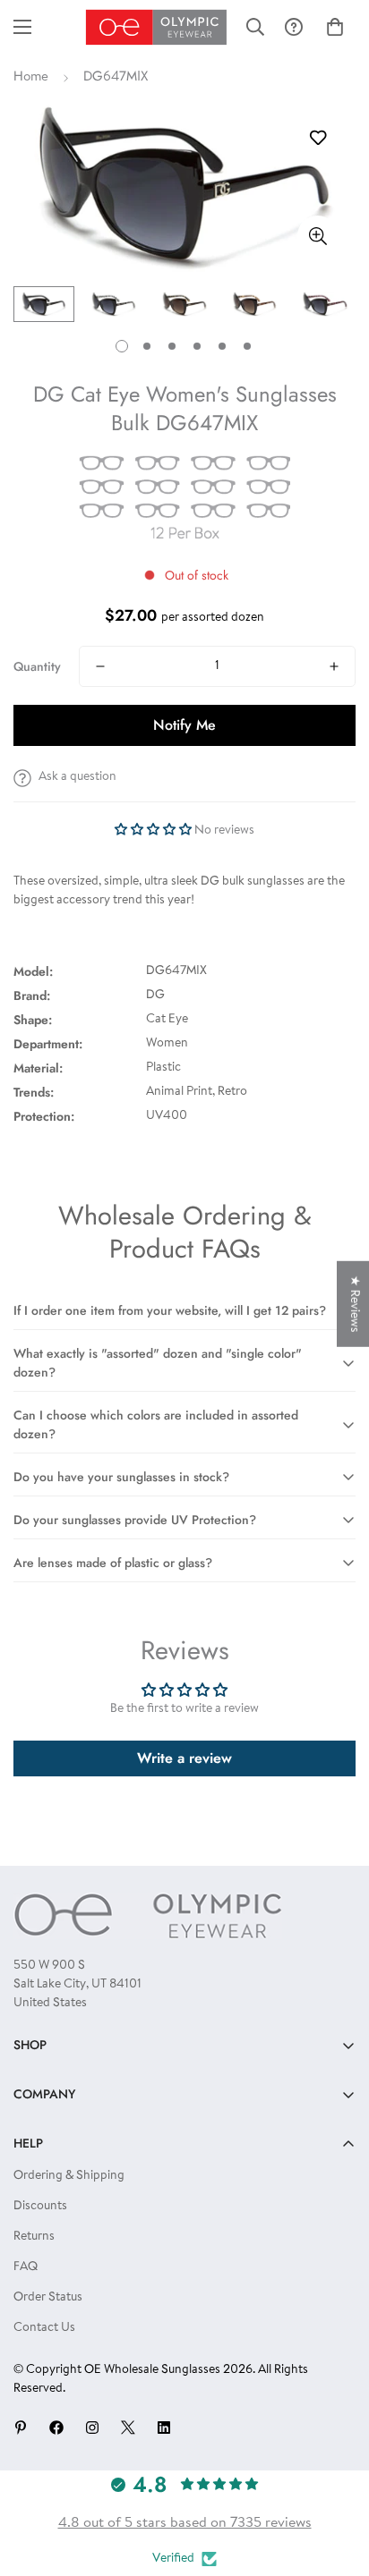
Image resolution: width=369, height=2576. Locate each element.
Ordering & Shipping (69, 2176)
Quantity (37, 666)
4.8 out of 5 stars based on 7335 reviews (185, 2523)
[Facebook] (56, 2428)
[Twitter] (128, 2428)
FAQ (26, 2267)
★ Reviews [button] (354, 1304)
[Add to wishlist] (318, 138)
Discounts (40, 2207)
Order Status (48, 2298)
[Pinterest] (21, 2428)
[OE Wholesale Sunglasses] (156, 27)
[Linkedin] (164, 2428)
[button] (335, 27)
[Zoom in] (318, 236)
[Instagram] (92, 2428)
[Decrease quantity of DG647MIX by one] (100, 666)
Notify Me (184, 725)
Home (31, 77)
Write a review (184, 1758)
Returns (34, 2237)
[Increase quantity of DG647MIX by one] (334, 666)
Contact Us (44, 2328)
